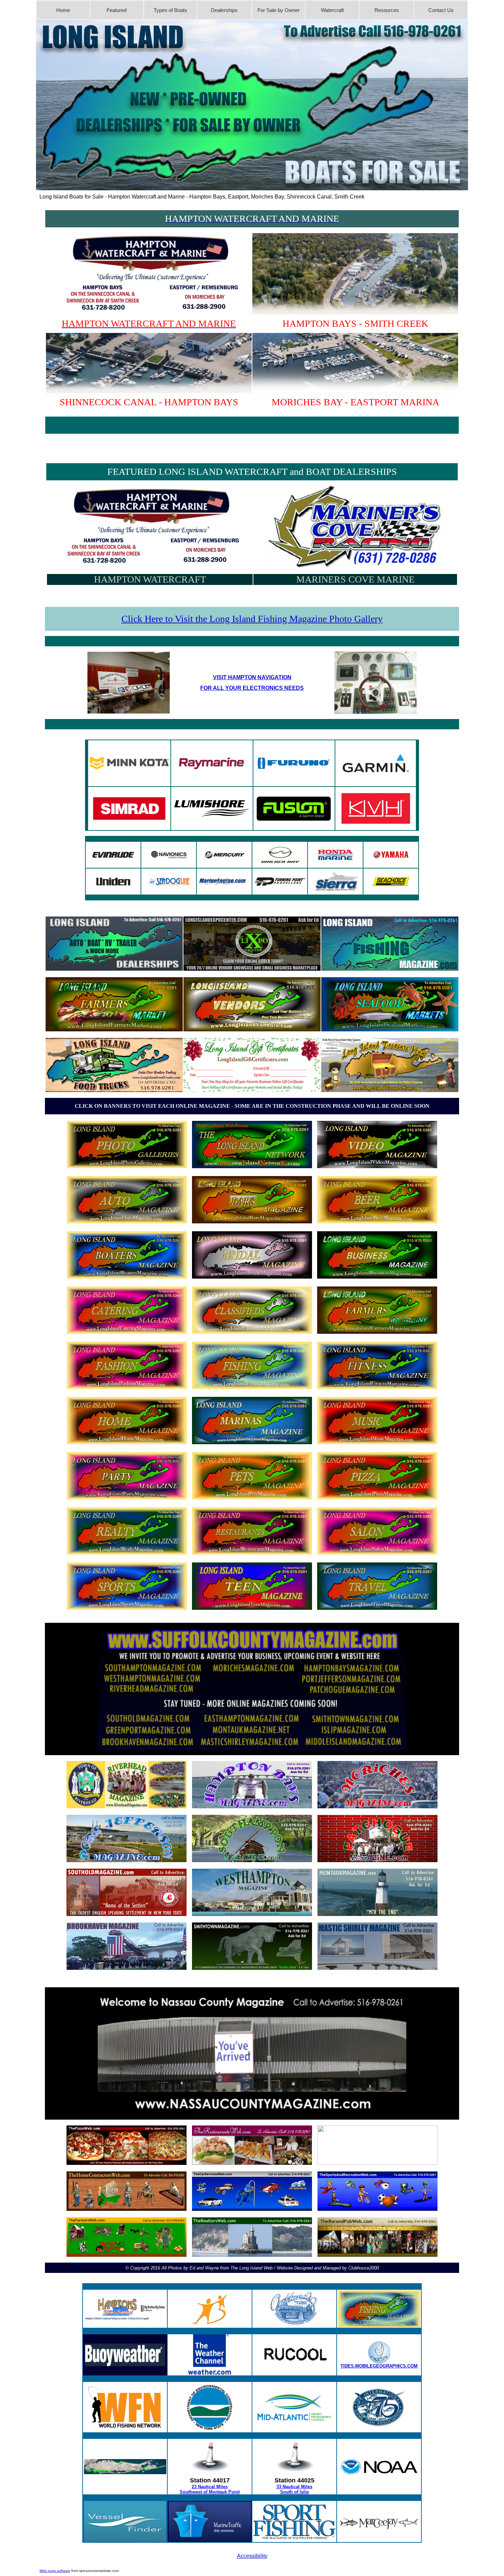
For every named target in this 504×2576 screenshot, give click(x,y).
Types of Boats (170, 10)
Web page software (55, 2571)
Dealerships (224, 10)
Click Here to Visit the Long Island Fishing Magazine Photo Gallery (252, 619)
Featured (117, 10)
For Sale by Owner (279, 10)
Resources (387, 10)
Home (63, 10)
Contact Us (441, 10)
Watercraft (332, 10)
